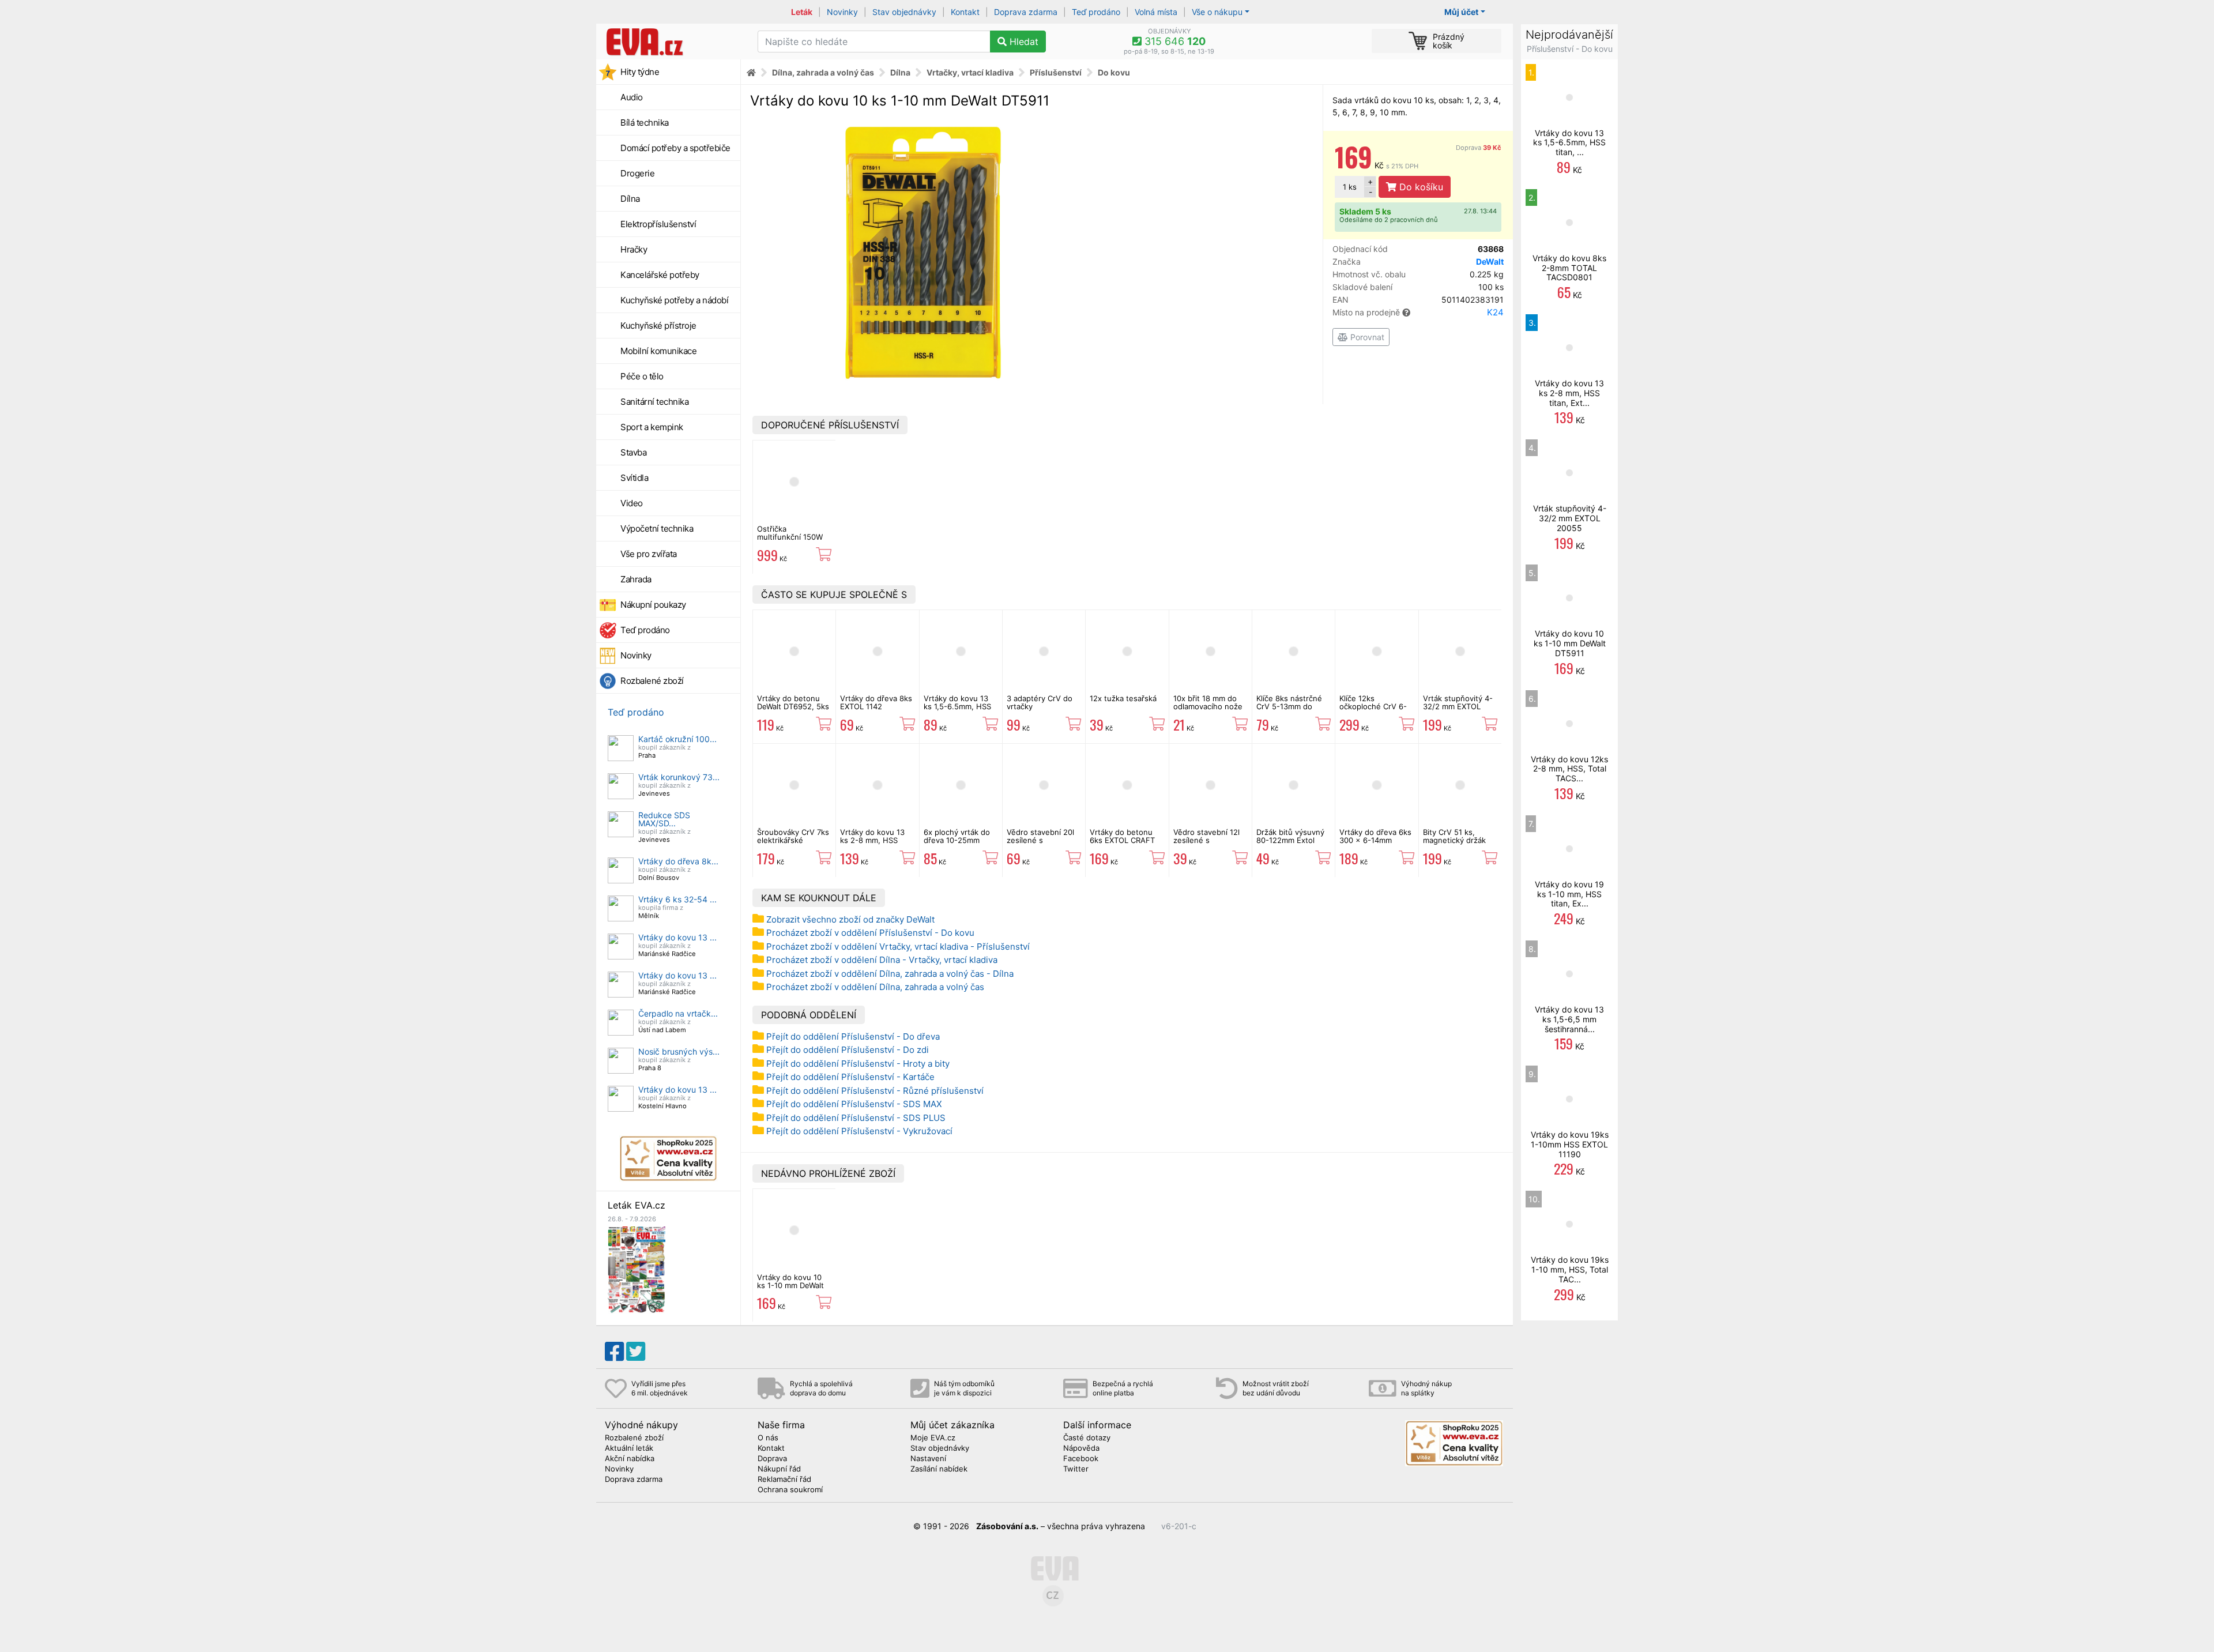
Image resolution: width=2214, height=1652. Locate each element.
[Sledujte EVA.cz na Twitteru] (636, 1352)
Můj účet (1461, 12)
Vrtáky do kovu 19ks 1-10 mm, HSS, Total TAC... (1570, 1269)
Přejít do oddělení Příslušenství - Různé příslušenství (875, 1091)
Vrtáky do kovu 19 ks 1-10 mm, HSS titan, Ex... (1569, 894)
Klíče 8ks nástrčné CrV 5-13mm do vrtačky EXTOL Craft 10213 (1292, 711)
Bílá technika (645, 123)
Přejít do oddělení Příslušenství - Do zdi (848, 1050)
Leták (802, 12)
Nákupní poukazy (653, 605)
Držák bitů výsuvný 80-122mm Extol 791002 (1290, 840)
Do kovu (1114, 72)
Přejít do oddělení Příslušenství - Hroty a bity (858, 1064)
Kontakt (965, 12)
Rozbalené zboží (652, 681)
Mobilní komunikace (658, 351)
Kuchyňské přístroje (658, 325)
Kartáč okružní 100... (677, 739)
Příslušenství (1056, 72)
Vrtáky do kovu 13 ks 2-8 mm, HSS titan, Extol (872, 840)
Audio (632, 97)
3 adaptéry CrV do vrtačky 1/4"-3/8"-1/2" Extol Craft (1042, 711)
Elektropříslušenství (658, 224)
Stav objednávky (904, 12)
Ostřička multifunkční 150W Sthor (790, 537)
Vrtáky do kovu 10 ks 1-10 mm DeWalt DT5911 (790, 1286)
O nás (768, 1438)
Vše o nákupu (1217, 12)
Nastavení (928, 1459)
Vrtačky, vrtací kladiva (970, 72)
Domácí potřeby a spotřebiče (675, 148)
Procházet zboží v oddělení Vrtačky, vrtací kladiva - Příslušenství (898, 947)
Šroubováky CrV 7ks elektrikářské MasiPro (793, 840)
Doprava (1479, 148)
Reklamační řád (784, 1480)
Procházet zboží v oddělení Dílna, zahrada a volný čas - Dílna (890, 974)
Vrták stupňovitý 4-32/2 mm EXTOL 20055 (1458, 707)
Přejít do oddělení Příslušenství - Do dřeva (853, 1036)
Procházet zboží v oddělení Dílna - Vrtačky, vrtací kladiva (882, 960)
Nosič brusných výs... (679, 1051)
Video (632, 503)
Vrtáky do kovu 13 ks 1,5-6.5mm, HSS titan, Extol (957, 707)
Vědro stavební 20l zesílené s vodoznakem (1040, 840)
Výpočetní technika (657, 528)
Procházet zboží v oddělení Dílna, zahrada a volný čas (875, 987)
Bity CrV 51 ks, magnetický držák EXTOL (1454, 840)
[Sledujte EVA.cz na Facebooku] (614, 1352)
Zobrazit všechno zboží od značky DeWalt (850, 919)
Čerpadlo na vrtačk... (678, 1013)
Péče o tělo (642, 376)
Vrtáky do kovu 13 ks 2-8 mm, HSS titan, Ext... (1569, 393)
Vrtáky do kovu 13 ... (677, 937)
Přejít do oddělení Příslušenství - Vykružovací (859, 1131)
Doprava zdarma (1026, 12)
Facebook (1081, 1459)
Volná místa (1156, 12)
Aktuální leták (629, 1448)
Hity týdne (640, 72)
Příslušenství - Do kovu (1570, 49)
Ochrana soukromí (790, 1490)
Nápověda (1081, 1448)
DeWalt (1490, 261)
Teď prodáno (1096, 12)
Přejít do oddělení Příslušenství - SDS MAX (854, 1104)
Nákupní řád (779, 1469)
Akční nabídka (630, 1459)
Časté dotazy (1087, 1438)
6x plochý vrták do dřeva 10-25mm (957, 836)
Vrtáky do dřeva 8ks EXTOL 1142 (876, 702)
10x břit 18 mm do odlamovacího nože (1208, 702)
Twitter (1076, 1469)
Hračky (634, 249)
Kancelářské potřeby (660, 275)
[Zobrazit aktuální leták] (637, 1269)
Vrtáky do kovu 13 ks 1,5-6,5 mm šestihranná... (1569, 1019)
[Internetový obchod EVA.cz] (673, 42)
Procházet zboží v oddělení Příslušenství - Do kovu (870, 933)
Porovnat (1366, 337)
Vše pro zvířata (649, 554)
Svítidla (634, 478)
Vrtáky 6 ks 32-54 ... (677, 899)
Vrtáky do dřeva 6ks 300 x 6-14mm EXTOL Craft (1375, 840)
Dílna (630, 199)
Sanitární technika (654, 402)
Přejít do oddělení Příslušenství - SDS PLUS (856, 1118)
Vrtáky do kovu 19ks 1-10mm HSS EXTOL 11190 (1570, 1144)
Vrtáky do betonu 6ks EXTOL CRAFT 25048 (1122, 840)
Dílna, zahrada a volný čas (823, 72)
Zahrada (636, 579)
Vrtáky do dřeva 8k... (678, 861)
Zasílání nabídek (939, 1469)
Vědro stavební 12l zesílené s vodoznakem (1206, 840)
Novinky (842, 12)
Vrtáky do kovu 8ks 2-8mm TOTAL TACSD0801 (1569, 268)
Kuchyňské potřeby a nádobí (674, 300)
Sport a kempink (652, 427)
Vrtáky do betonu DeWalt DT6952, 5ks (793, 702)
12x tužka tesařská (1123, 698)
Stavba (633, 452)
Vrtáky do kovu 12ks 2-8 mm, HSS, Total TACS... (1569, 769)
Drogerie (637, 173)
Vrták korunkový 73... (679, 777)
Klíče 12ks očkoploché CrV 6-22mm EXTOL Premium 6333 (1373, 711)
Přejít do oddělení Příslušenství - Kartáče (850, 1077)
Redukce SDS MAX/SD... (664, 819)
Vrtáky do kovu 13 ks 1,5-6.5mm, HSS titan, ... (1569, 143)
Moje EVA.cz (933, 1438)
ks (1350, 187)
